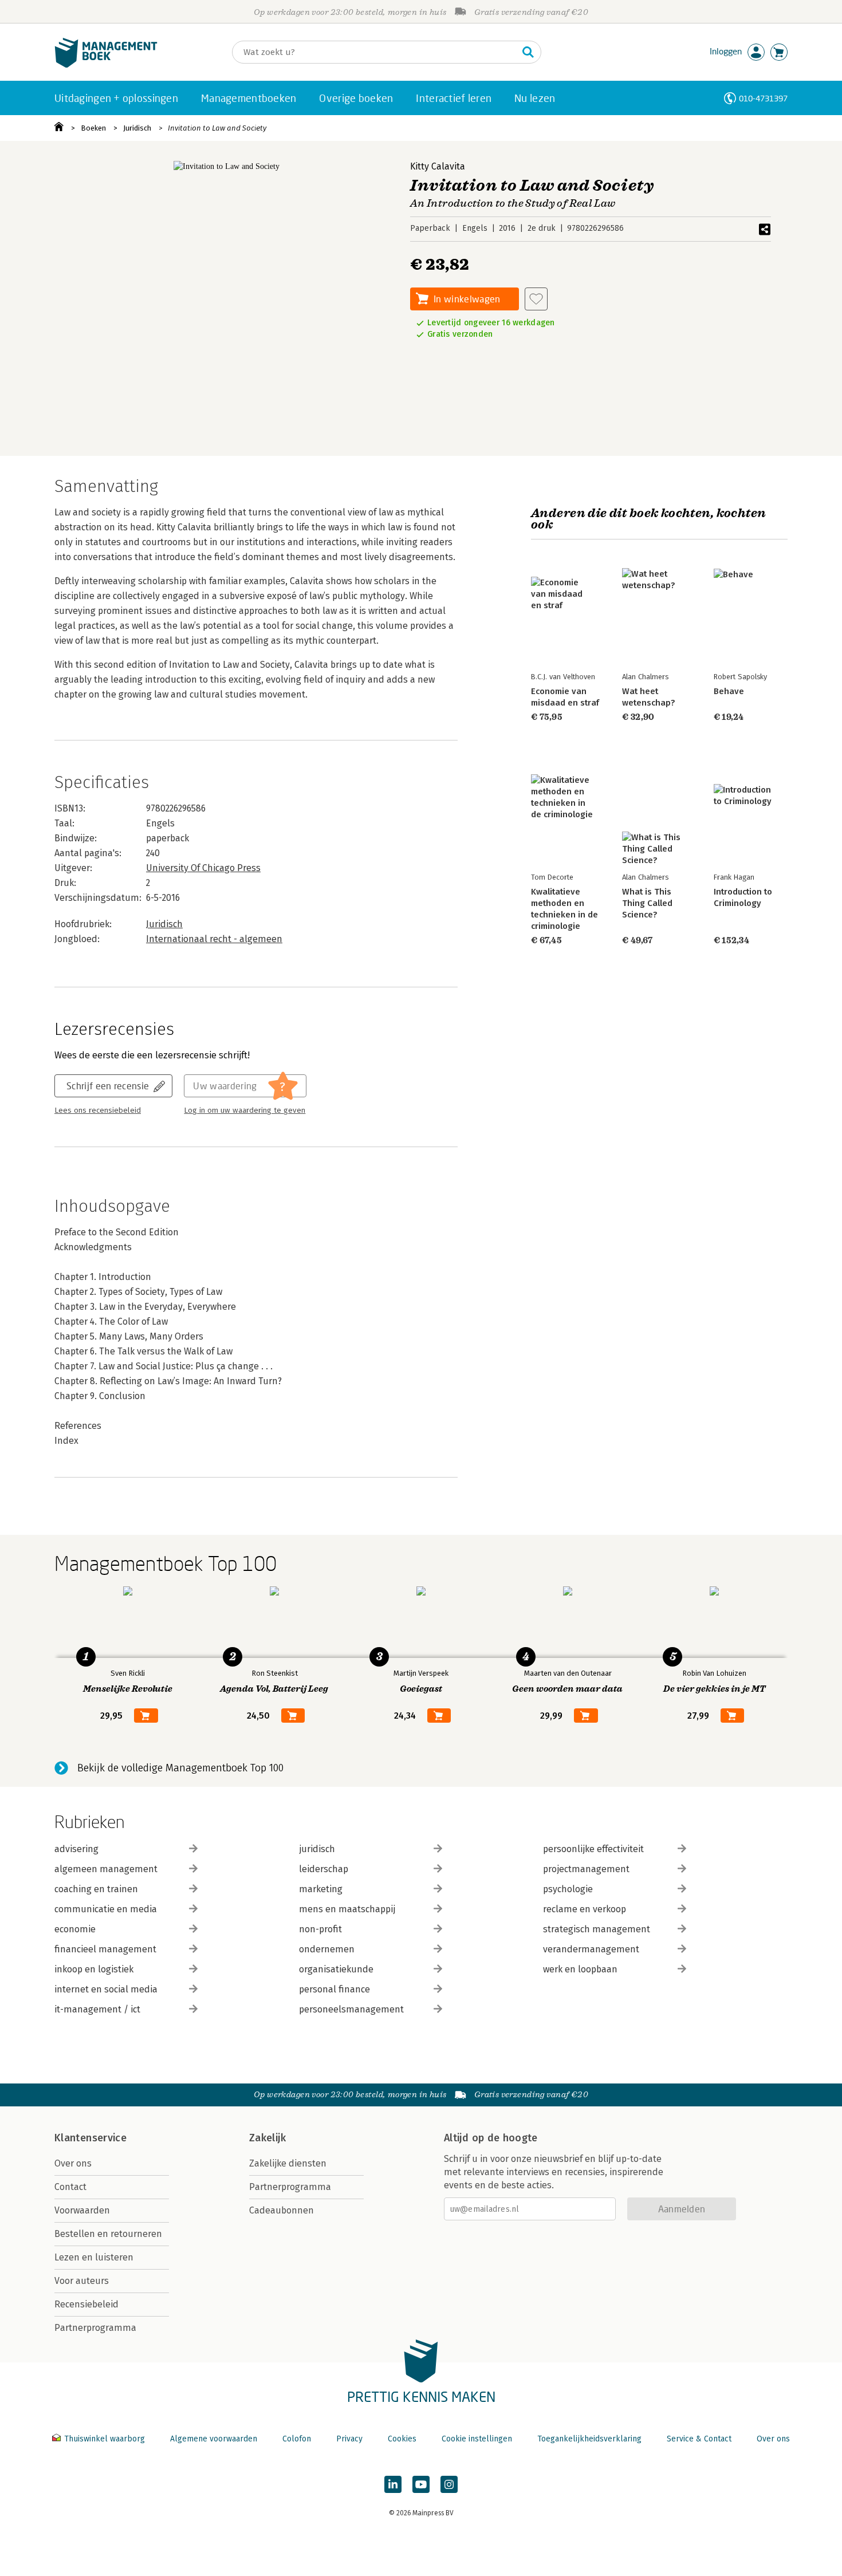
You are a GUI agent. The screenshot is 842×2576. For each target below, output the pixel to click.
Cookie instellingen (477, 2439)
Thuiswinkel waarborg (105, 2439)
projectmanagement (586, 1869)
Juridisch (137, 128)
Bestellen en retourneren (108, 2234)
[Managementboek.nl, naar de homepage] (106, 65)
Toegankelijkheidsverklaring (589, 2439)
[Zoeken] (528, 52)
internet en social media (106, 1989)
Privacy (349, 2439)
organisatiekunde (336, 1969)
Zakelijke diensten (288, 2163)
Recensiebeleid (86, 2304)
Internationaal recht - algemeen (214, 939)
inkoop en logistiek (94, 1969)
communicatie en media (106, 1909)
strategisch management (597, 1929)
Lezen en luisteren (94, 2257)
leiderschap (324, 1869)
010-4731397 (763, 98)
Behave (729, 691)
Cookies (402, 2439)
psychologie (568, 1889)
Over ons (73, 2163)
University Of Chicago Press (203, 868)
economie (75, 1929)
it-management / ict (97, 2009)
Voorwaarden (82, 2210)
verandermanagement (591, 1949)
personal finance (335, 1989)
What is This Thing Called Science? (647, 903)
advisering (76, 1849)
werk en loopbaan (580, 1969)
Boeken (93, 128)
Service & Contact (699, 2439)
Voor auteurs (82, 2281)
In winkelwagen (467, 299)
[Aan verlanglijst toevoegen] (536, 299)
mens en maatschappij (347, 1909)
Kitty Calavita (438, 166)
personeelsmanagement (351, 2009)
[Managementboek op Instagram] (449, 2484)
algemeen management (106, 1869)
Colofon (297, 2439)
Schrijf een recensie (108, 1086)
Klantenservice (91, 2138)
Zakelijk (267, 2138)
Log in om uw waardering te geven (245, 1110)
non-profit (320, 1929)
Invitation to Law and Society (217, 128)
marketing (321, 1889)
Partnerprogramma (95, 2328)
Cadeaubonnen (282, 2210)
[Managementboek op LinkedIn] (393, 2484)
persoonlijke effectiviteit (593, 1849)
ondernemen (327, 1949)
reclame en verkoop (585, 1909)
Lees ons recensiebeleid (98, 1110)
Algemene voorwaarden (214, 2439)
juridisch (317, 1849)
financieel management (105, 1949)
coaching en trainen (96, 1889)
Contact (70, 2187)
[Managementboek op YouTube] (421, 2484)
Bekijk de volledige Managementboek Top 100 (180, 1768)
